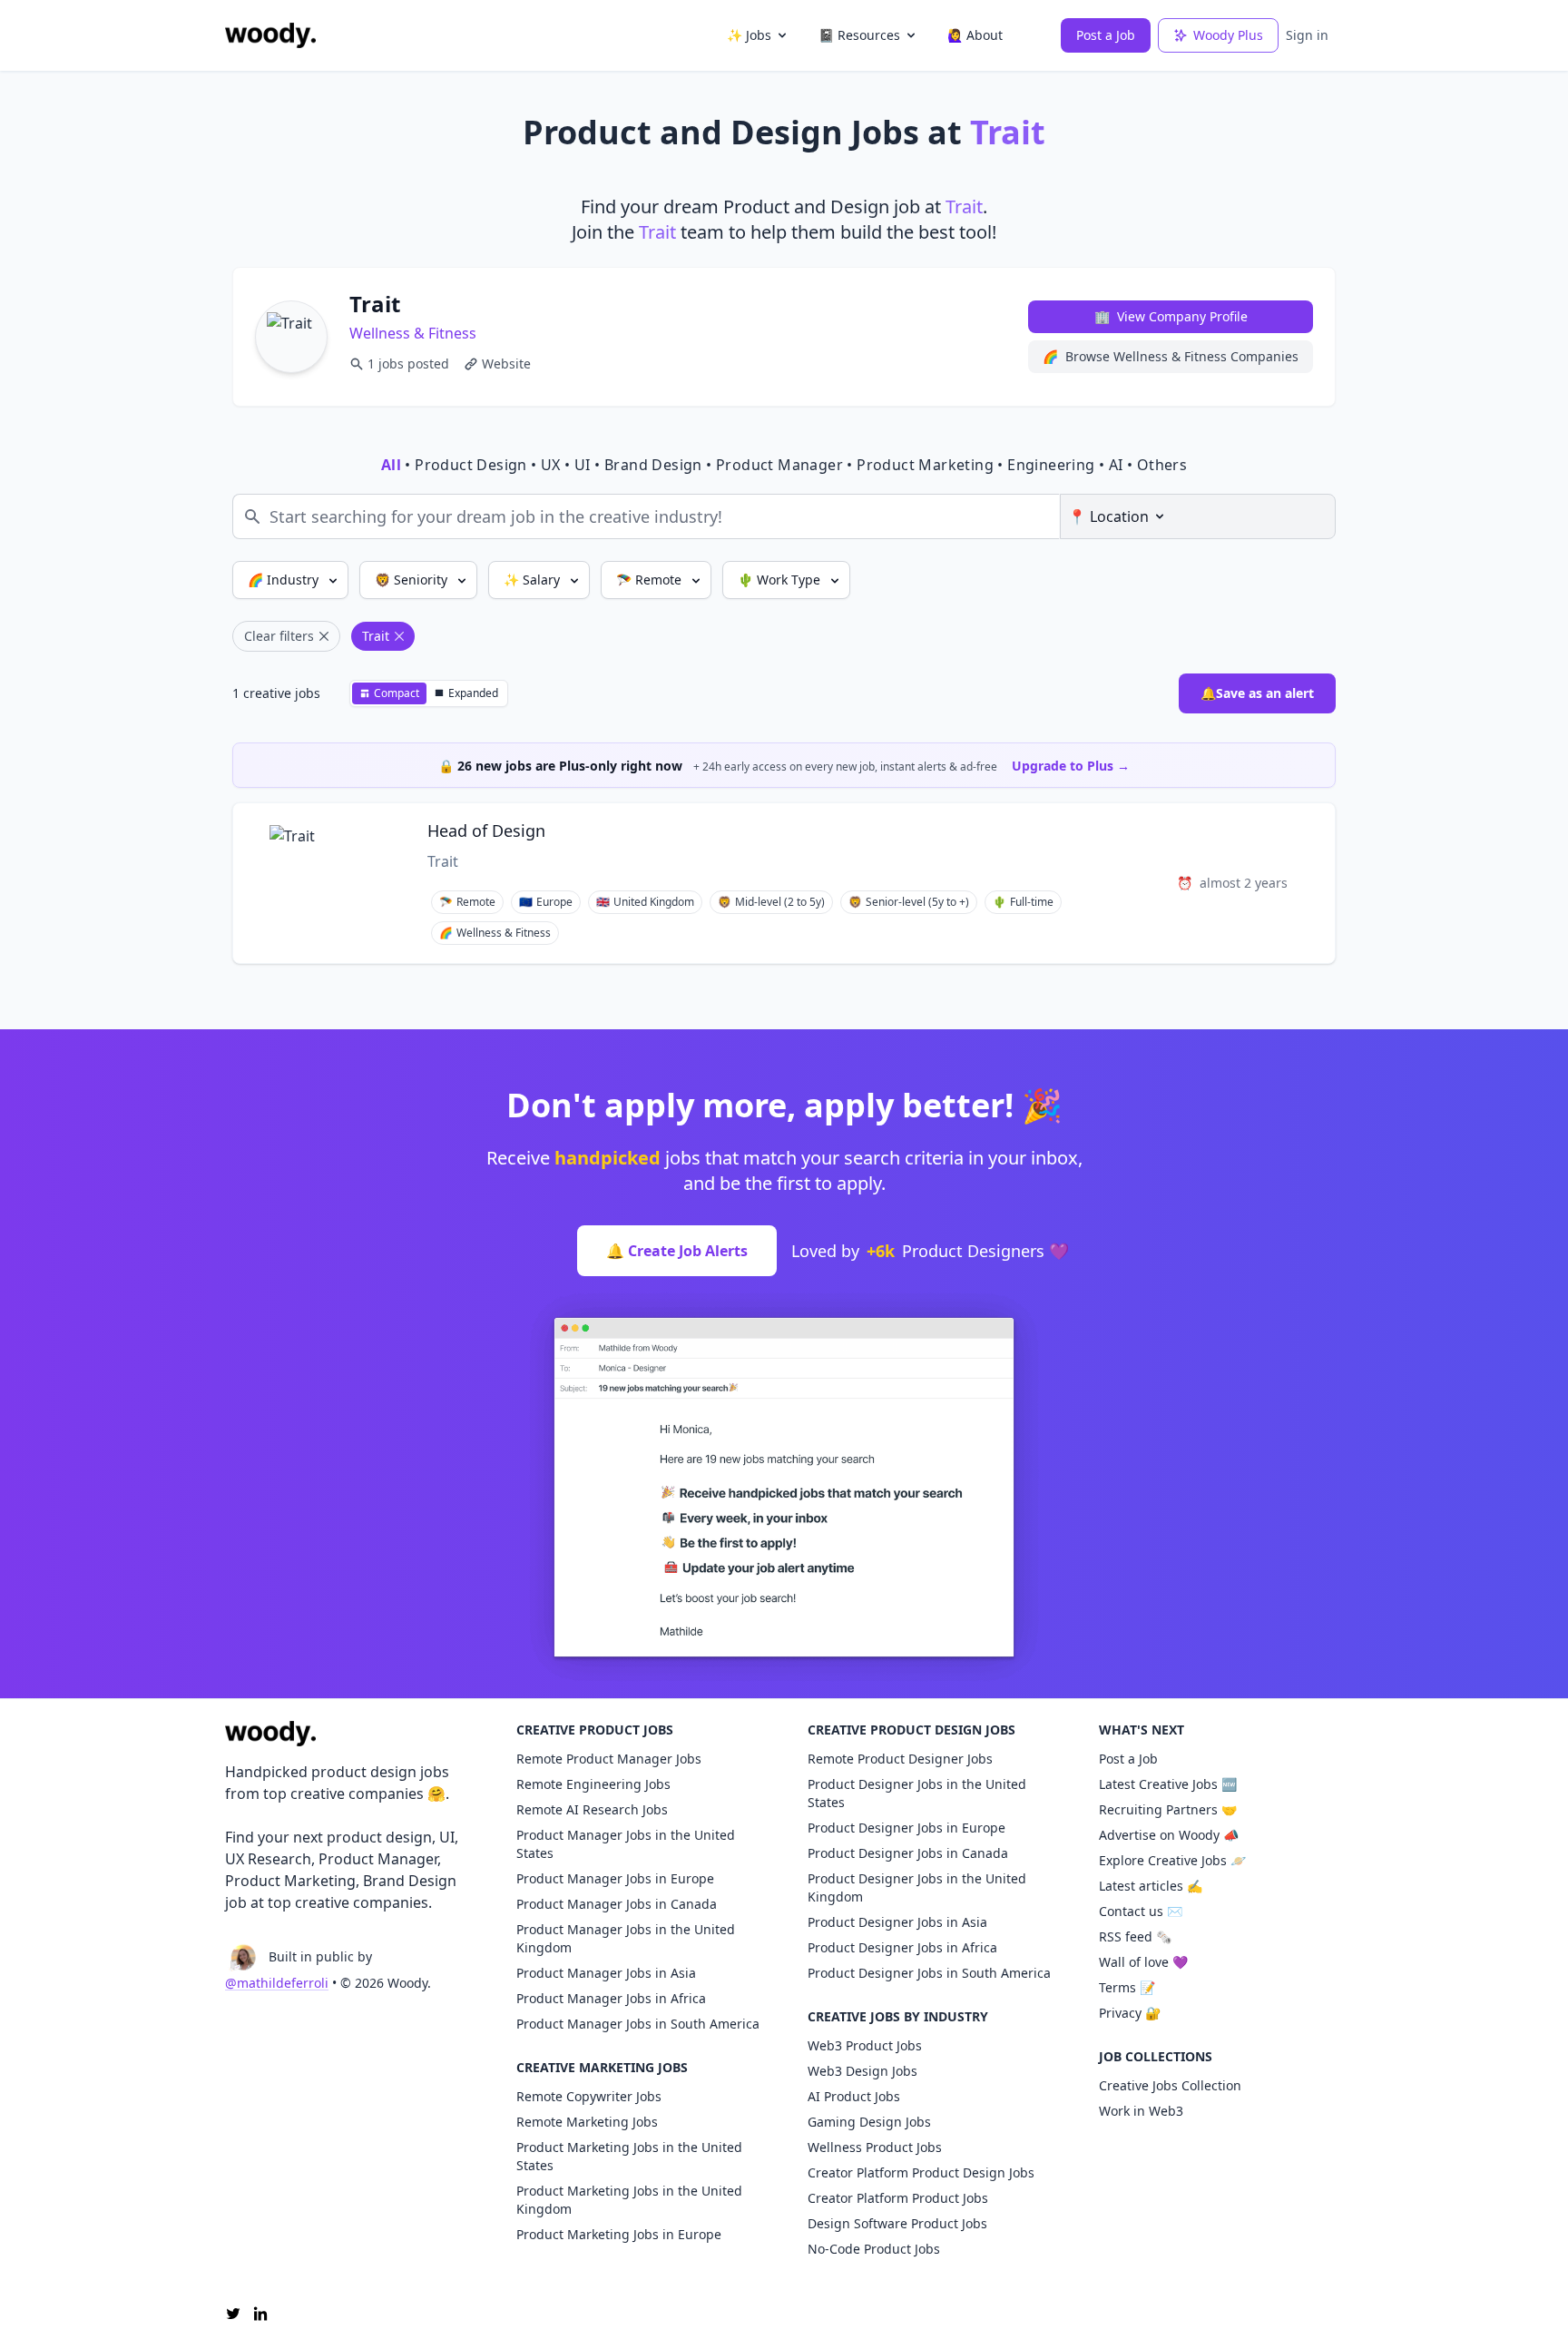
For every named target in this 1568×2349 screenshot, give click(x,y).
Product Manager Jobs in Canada (617, 1904)
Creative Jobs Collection (1170, 2085)
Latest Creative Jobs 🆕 (1168, 1784)
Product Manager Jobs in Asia (606, 1973)
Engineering (1051, 465)
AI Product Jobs (854, 2096)
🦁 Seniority (413, 580)
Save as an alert (1257, 693)
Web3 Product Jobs (865, 2045)
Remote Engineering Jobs (593, 1784)
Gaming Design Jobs (869, 2122)
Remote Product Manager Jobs (609, 1759)
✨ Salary (534, 580)
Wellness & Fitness (413, 333)
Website (506, 364)
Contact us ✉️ (1141, 1911)
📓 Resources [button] (859, 35)
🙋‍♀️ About (975, 35)
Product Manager (779, 465)
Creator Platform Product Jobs (898, 2198)
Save (1201, 834)
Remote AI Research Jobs (592, 1809)
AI (1116, 465)
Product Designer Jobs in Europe (906, 1828)
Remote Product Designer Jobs (900, 1759)
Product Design (471, 465)
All (391, 465)
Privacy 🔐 (1130, 2013)
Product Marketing (925, 465)
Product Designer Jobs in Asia (897, 1922)
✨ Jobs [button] (749, 35)
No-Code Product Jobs (874, 2249)
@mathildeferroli (277, 1983)
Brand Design (653, 465)
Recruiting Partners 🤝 (1168, 1809)
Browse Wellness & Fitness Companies (1171, 356)
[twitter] (233, 2314)
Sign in (1307, 35)
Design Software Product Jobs (897, 2223)
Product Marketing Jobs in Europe (619, 2234)
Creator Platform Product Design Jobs (921, 2172)
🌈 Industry (285, 580)
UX (551, 465)
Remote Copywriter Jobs (589, 2096)
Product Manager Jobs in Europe (615, 1878)
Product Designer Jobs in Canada (908, 1853)
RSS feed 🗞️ (1135, 1936)
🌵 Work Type (781, 580)
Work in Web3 (1141, 2111)
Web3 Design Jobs (862, 2071)
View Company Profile (1171, 316)
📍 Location (1108, 516)
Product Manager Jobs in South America (638, 2024)
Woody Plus (1228, 35)
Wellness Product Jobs (875, 2147)
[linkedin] (260, 2314)
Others (1162, 465)
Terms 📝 (1127, 1987)
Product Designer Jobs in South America (929, 1973)
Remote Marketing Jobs (587, 2122)
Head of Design (486, 831)
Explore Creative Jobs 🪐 (1172, 1860)
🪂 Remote (651, 580)
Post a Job (1106, 35)
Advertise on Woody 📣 (1169, 1835)
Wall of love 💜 (1143, 1962)
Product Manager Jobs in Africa (611, 1998)
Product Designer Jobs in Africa (902, 1947)
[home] (270, 35)
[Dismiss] (1317, 762)
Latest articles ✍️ (1151, 1886)
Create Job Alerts (677, 1251)
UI (583, 465)
